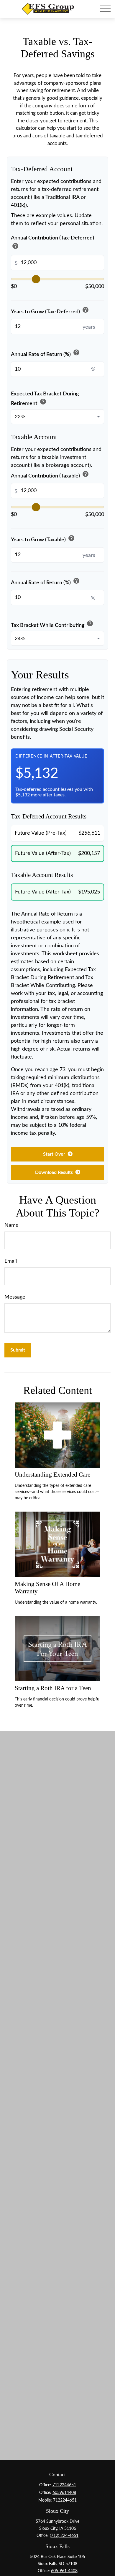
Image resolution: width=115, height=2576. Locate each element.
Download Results (55, 1172)
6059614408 (64, 2493)
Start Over (55, 1154)
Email (11, 1261)
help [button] (15, 246)
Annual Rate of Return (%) (45, 353)
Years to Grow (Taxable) (43, 539)
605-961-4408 (64, 2571)
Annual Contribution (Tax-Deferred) (52, 243)
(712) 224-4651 (64, 2536)
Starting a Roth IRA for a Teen (53, 1688)
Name (11, 1225)
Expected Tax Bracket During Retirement (45, 399)
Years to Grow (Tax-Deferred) (50, 311)
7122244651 (64, 2485)
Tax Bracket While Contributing (52, 624)
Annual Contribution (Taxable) (50, 475)
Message (15, 1297)
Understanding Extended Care (52, 1475)
